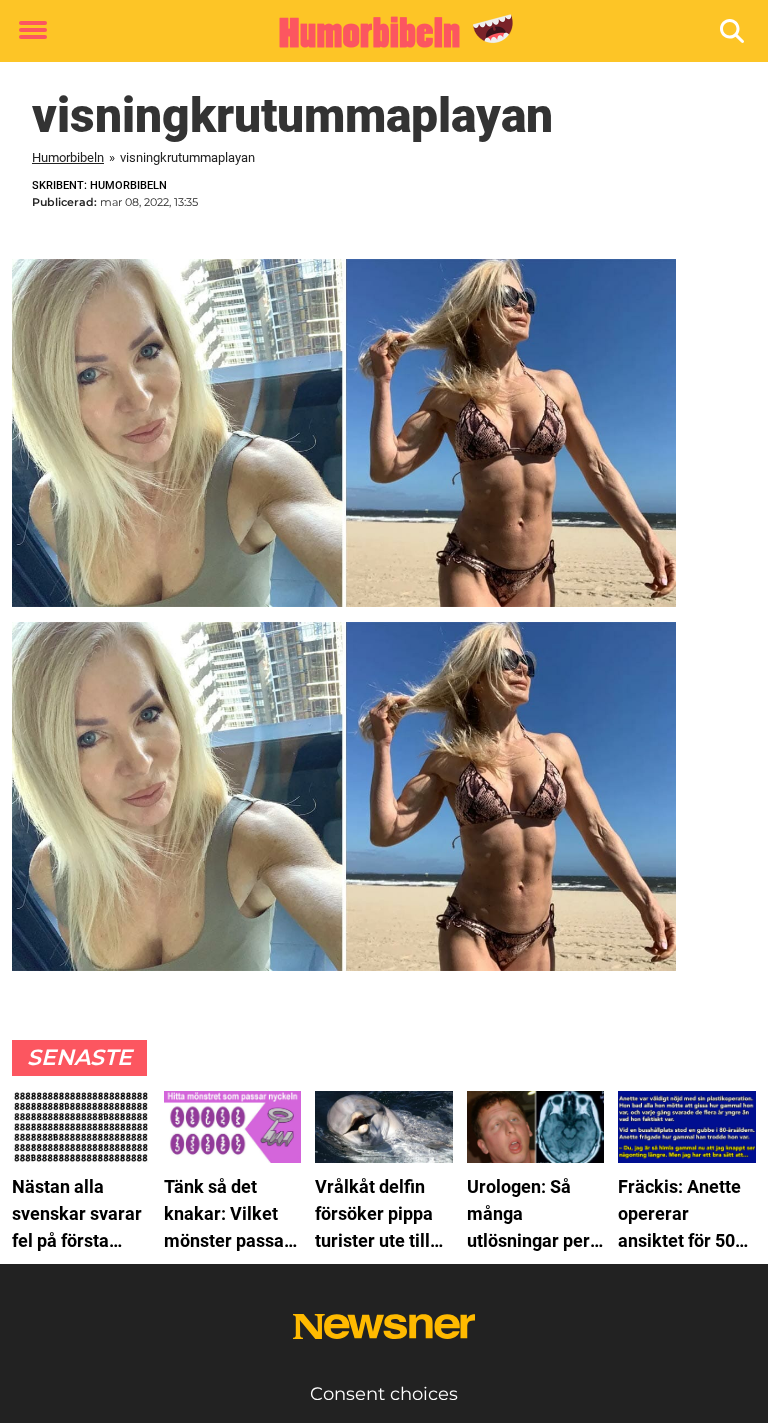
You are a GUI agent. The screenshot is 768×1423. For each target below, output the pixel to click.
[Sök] (733, 31)
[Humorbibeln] (376, 32)
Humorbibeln (68, 157)
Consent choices (384, 1394)
